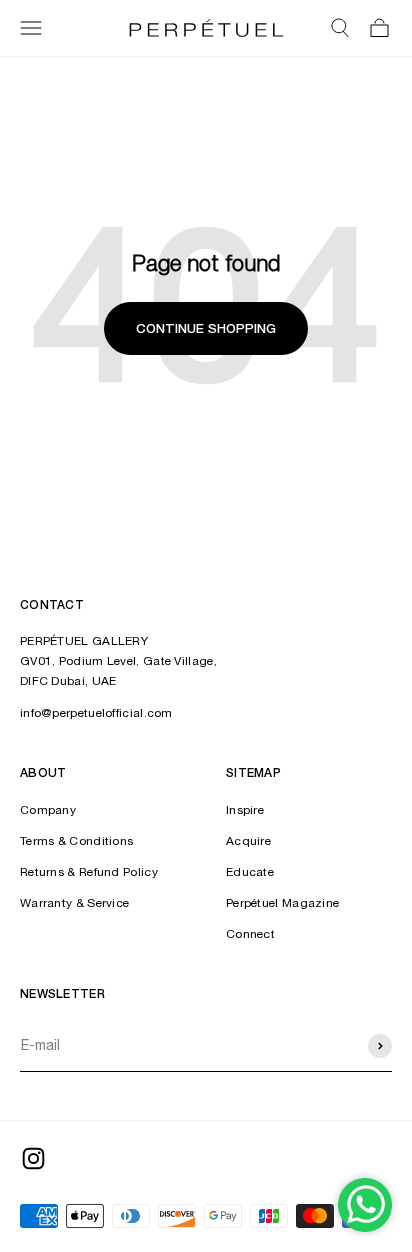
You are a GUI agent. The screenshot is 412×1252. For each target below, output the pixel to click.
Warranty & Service (74, 903)
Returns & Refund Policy (89, 872)
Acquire (248, 841)
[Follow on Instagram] (33, 1158)
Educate (250, 872)
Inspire (245, 810)
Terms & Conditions (76, 841)
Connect (250, 934)
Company (48, 810)
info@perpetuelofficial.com (96, 713)
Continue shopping (206, 328)
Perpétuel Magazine (282, 903)
